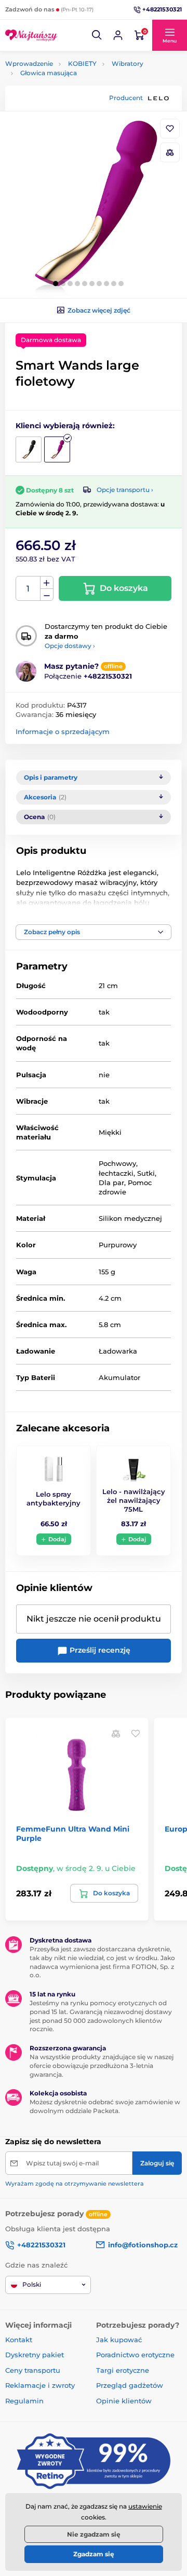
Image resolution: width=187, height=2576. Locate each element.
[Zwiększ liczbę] (47, 583)
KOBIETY (82, 64)
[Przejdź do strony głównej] (31, 35)
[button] (97, 35)
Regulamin (24, 2401)
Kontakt (19, 2340)
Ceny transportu (33, 2370)
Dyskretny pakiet (35, 2355)
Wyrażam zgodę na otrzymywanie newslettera (75, 2184)
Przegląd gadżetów (130, 2385)
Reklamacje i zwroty (40, 2385)
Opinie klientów (124, 2401)
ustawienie (145, 2506)
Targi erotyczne (123, 2370)
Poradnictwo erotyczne (135, 2355)
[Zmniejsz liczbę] (47, 595)
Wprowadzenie (29, 64)
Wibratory (128, 64)
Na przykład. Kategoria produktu (84, 102)
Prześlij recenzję (99, 1650)
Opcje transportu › (125, 490)
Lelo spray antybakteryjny (54, 1498)
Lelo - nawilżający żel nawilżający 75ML (134, 1500)
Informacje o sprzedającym (63, 731)
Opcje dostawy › (70, 646)
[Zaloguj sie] (118, 35)
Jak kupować (119, 2340)
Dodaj (57, 1539)
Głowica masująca (49, 73)
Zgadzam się (94, 2554)
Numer (28, 589)
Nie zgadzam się (94, 2534)
